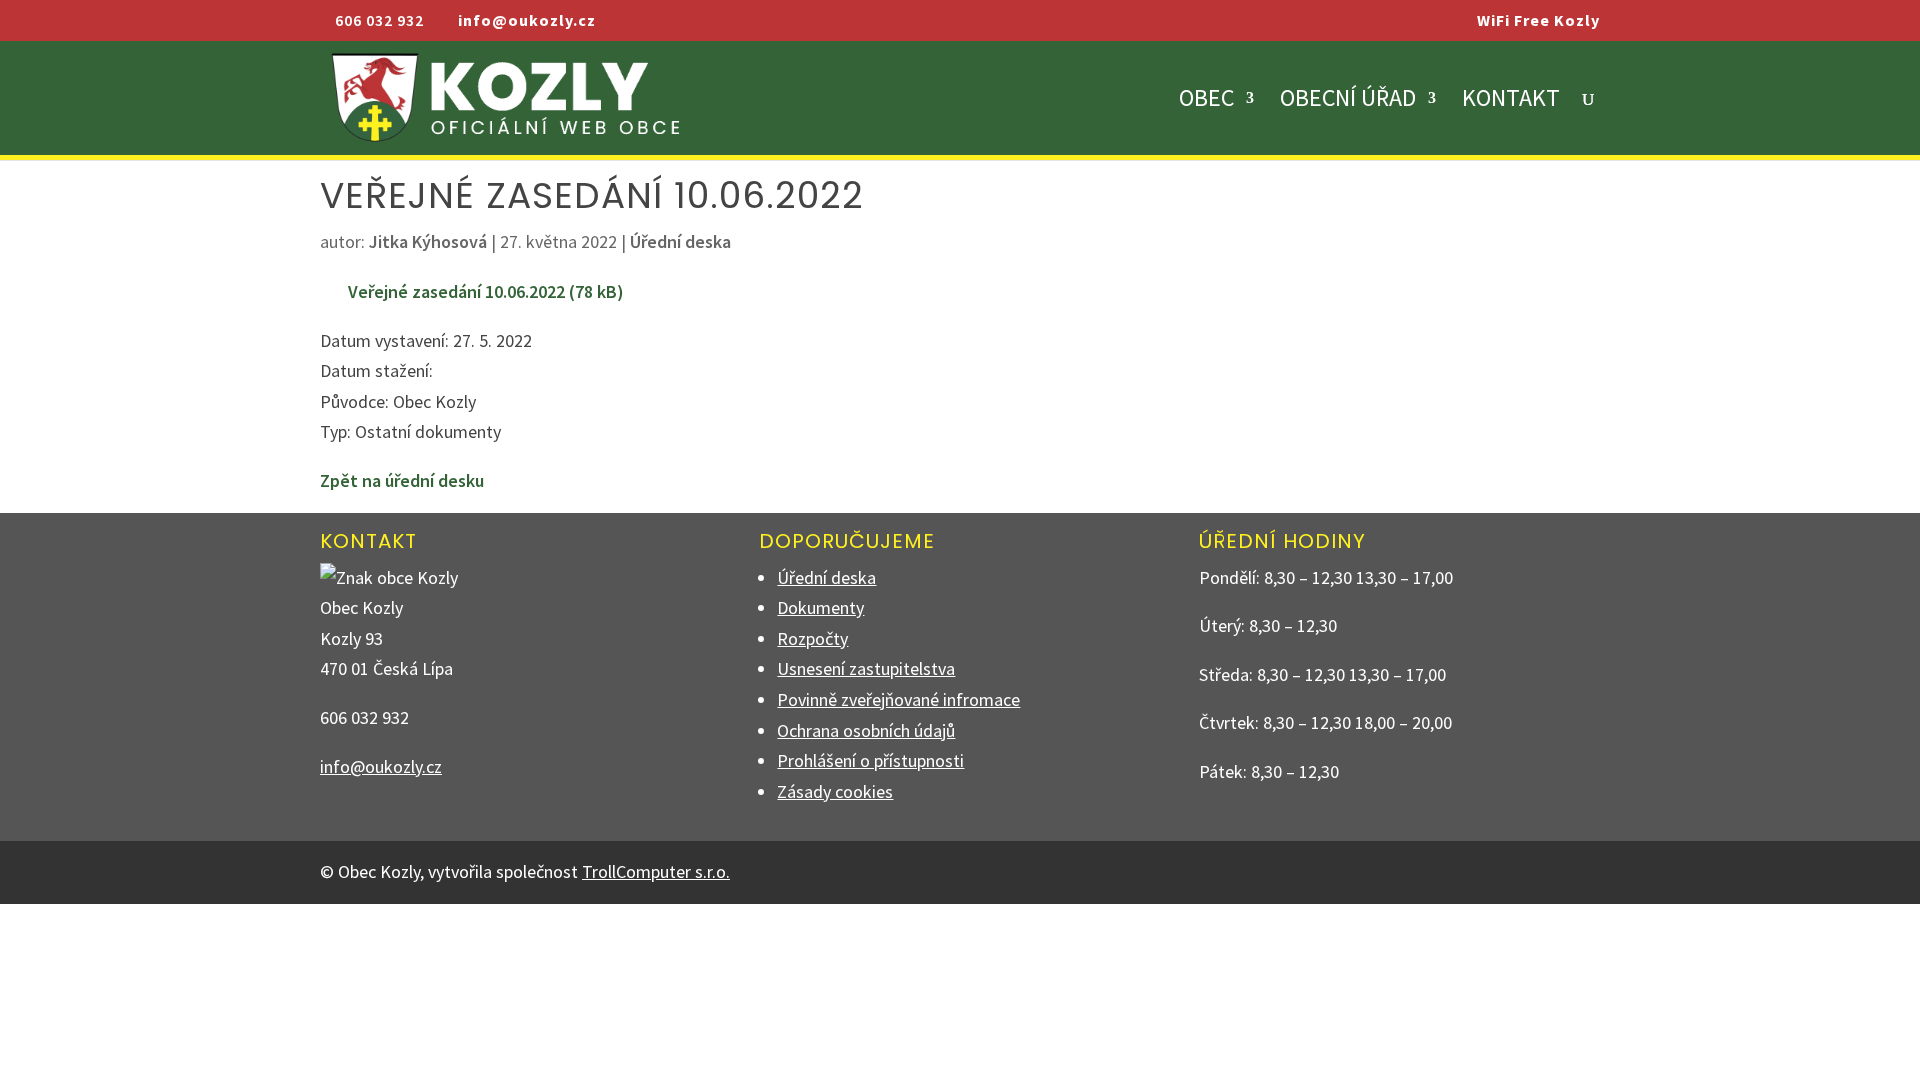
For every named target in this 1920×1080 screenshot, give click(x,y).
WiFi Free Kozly (1538, 21)
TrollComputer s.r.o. (656, 871)
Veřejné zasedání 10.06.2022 (456, 291)
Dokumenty (820, 607)
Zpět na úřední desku (402, 480)
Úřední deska (680, 241)
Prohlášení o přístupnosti (870, 760)
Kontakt (1511, 102)
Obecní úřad (1348, 102)
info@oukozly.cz (381, 766)
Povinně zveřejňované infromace (898, 699)
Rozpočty (812, 638)
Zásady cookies (835, 791)
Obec (1206, 102)
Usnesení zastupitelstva (866, 668)
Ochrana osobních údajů (866, 730)
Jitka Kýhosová (428, 241)
